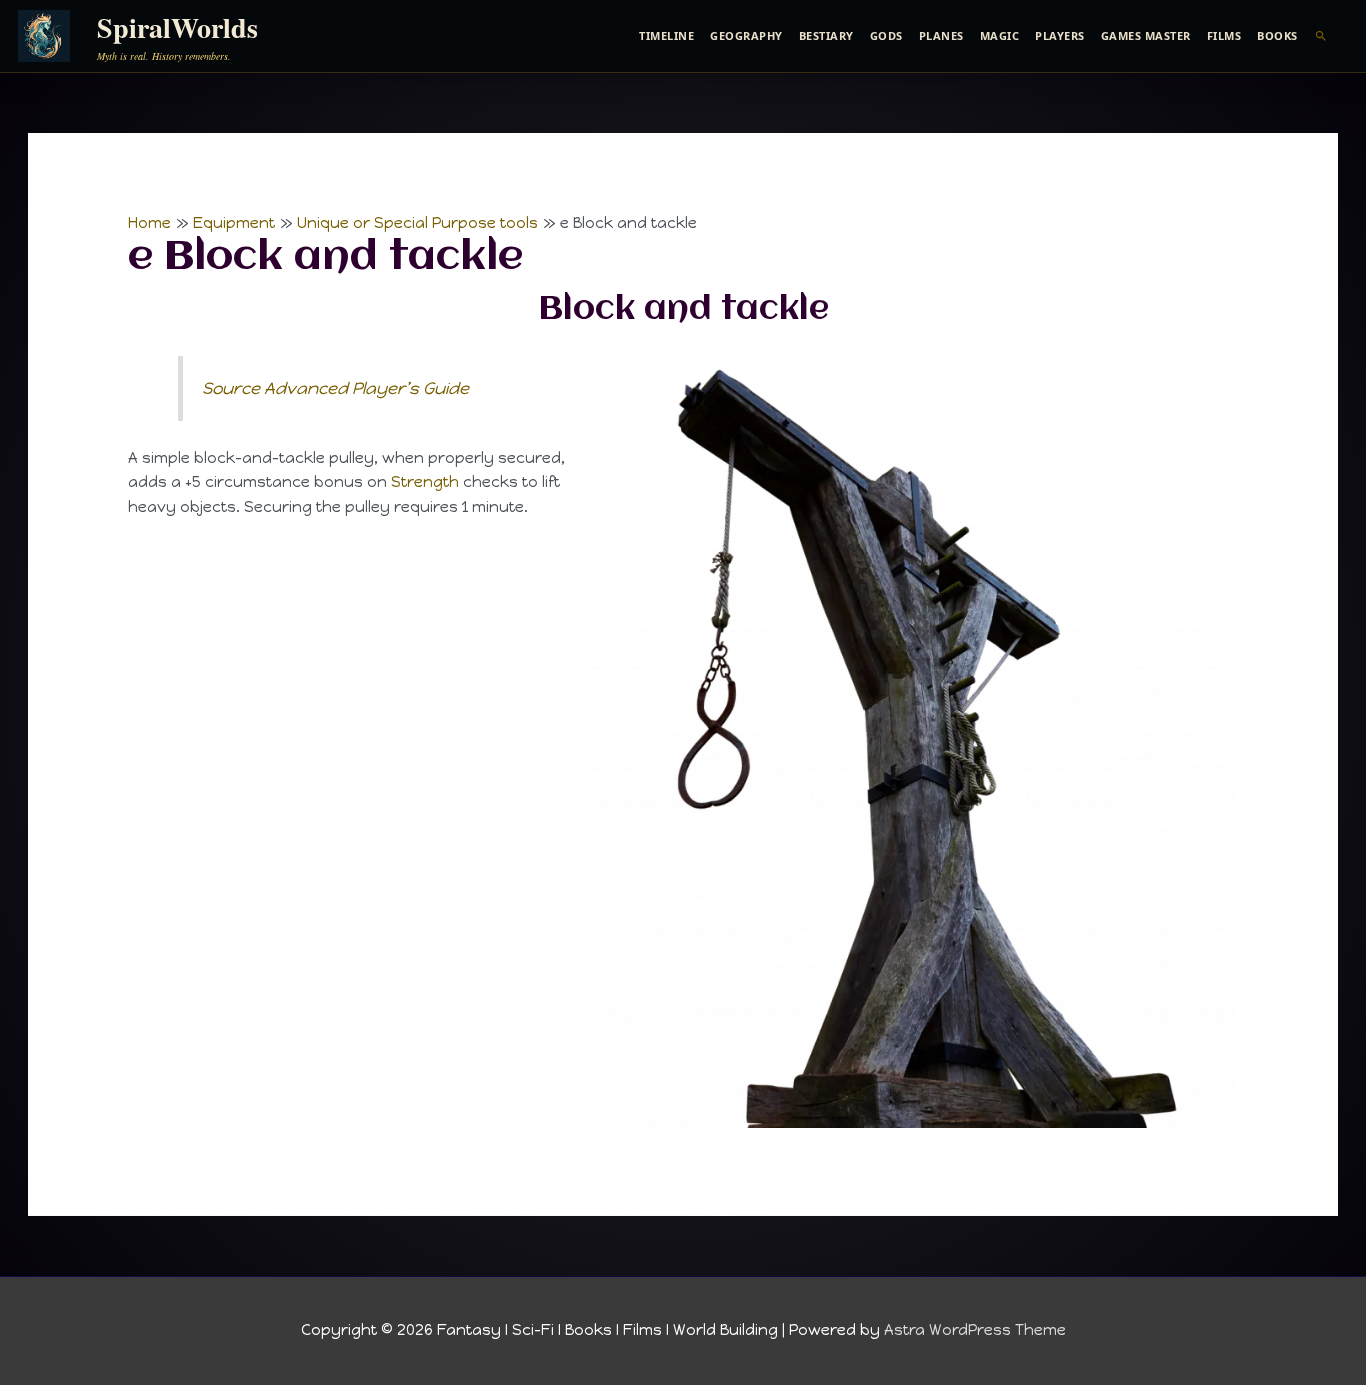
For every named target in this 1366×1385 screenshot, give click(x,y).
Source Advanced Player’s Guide (335, 388)
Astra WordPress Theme (975, 1330)
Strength (425, 482)
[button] (1321, 36)
